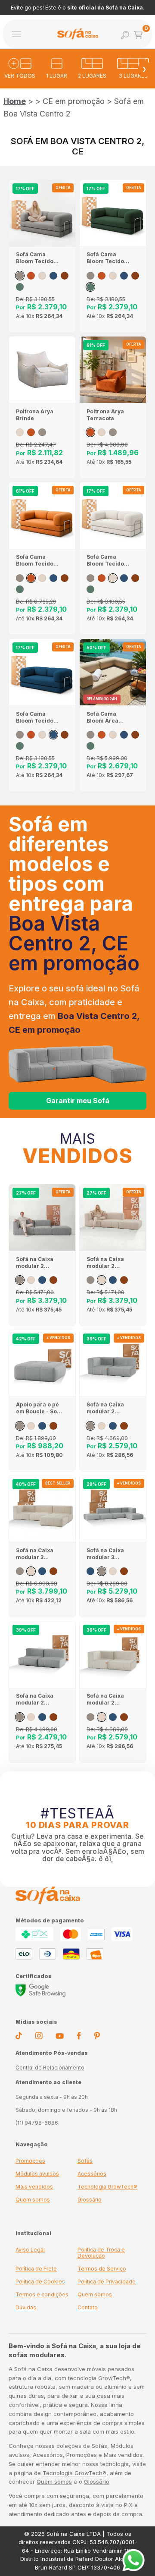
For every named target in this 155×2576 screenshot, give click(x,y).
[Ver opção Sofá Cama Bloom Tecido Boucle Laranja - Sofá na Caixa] (31, 276)
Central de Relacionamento (50, 2068)
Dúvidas (26, 2307)
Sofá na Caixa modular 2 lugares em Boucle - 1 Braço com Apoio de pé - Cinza (39, 1263)
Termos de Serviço (102, 2269)
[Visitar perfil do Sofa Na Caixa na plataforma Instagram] (39, 2037)
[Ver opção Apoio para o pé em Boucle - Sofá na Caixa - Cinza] (20, 1426)
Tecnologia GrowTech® (107, 2187)
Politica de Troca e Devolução (101, 2253)
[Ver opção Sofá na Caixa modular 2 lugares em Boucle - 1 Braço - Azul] (113, 1426)
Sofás (85, 2161)
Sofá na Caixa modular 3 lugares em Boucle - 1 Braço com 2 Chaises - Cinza (108, 1554)
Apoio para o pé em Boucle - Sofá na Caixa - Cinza (39, 1408)
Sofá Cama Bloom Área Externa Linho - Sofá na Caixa (107, 717)
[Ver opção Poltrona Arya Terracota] (31, 432)
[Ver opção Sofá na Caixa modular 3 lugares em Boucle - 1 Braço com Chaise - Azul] (42, 1571)
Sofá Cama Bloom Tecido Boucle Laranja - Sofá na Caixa (39, 560)
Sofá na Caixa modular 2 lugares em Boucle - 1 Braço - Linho (108, 1699)
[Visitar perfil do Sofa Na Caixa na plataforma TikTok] (19, 2037)
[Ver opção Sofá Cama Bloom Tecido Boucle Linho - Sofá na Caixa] (42, 276)
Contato (88, 2307)
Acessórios (92, 2174)
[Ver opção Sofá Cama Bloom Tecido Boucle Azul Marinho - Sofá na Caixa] (53, 276)
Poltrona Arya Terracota (105, 415)
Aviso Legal (30, 2250)
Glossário (90, 2200)
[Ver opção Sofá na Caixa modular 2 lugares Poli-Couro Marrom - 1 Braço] (124, 1426)
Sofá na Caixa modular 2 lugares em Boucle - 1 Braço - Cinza (108, 1408)
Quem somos (33, 2200)
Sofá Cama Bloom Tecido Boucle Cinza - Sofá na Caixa (36, 258)
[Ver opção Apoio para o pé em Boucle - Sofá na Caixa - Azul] (42, 1426)
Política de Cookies (40, 2282)
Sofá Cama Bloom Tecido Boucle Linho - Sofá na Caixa (106, 560)
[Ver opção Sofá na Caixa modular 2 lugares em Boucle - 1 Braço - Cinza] (90, 1426)
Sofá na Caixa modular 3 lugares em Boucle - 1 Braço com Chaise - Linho (38, 1554)
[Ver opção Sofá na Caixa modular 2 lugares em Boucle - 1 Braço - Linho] (102, 1426)
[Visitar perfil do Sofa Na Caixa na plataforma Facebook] (79, 2037)
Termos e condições (42, 2294)
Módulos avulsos (37, 2174)
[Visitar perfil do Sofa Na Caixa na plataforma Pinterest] (97, 2037)
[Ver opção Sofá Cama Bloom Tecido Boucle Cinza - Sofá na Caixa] (20, 276)
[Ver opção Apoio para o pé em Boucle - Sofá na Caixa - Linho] (31, 1426)
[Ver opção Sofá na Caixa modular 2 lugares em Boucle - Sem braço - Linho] (31, 1717)
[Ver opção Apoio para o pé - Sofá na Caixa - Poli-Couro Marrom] (53, 1426)
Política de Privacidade (107, 2282)
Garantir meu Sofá (78, 1101)
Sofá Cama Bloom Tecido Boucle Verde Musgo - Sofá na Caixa (109, 258)
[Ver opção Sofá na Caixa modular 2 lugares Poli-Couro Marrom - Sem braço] (53, 1717)
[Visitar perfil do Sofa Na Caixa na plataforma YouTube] (60, 2037)
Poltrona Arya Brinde (35, 415)
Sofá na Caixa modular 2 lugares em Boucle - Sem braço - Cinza (35, 1699)
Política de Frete (36, 2269)
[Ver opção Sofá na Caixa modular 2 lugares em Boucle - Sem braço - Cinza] (20, 1717)
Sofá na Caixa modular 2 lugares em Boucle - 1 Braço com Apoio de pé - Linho (109, 1263)
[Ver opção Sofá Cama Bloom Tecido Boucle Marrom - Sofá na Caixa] (65, 276)
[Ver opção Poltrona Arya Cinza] (42, 432)
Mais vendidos (34, 2187)
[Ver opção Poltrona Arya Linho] (20, 432)
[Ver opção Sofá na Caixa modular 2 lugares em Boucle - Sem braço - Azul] (42, 1717)
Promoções (30, 2161)
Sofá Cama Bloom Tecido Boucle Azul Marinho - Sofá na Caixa (36, 717)
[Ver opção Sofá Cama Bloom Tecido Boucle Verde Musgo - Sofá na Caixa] (20, 287)
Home (15, 101)
